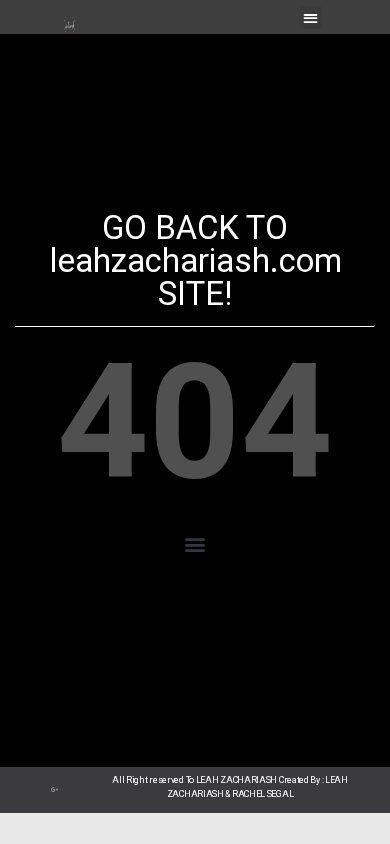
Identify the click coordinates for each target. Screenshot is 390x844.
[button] (311, 17)
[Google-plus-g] (55, 790)
